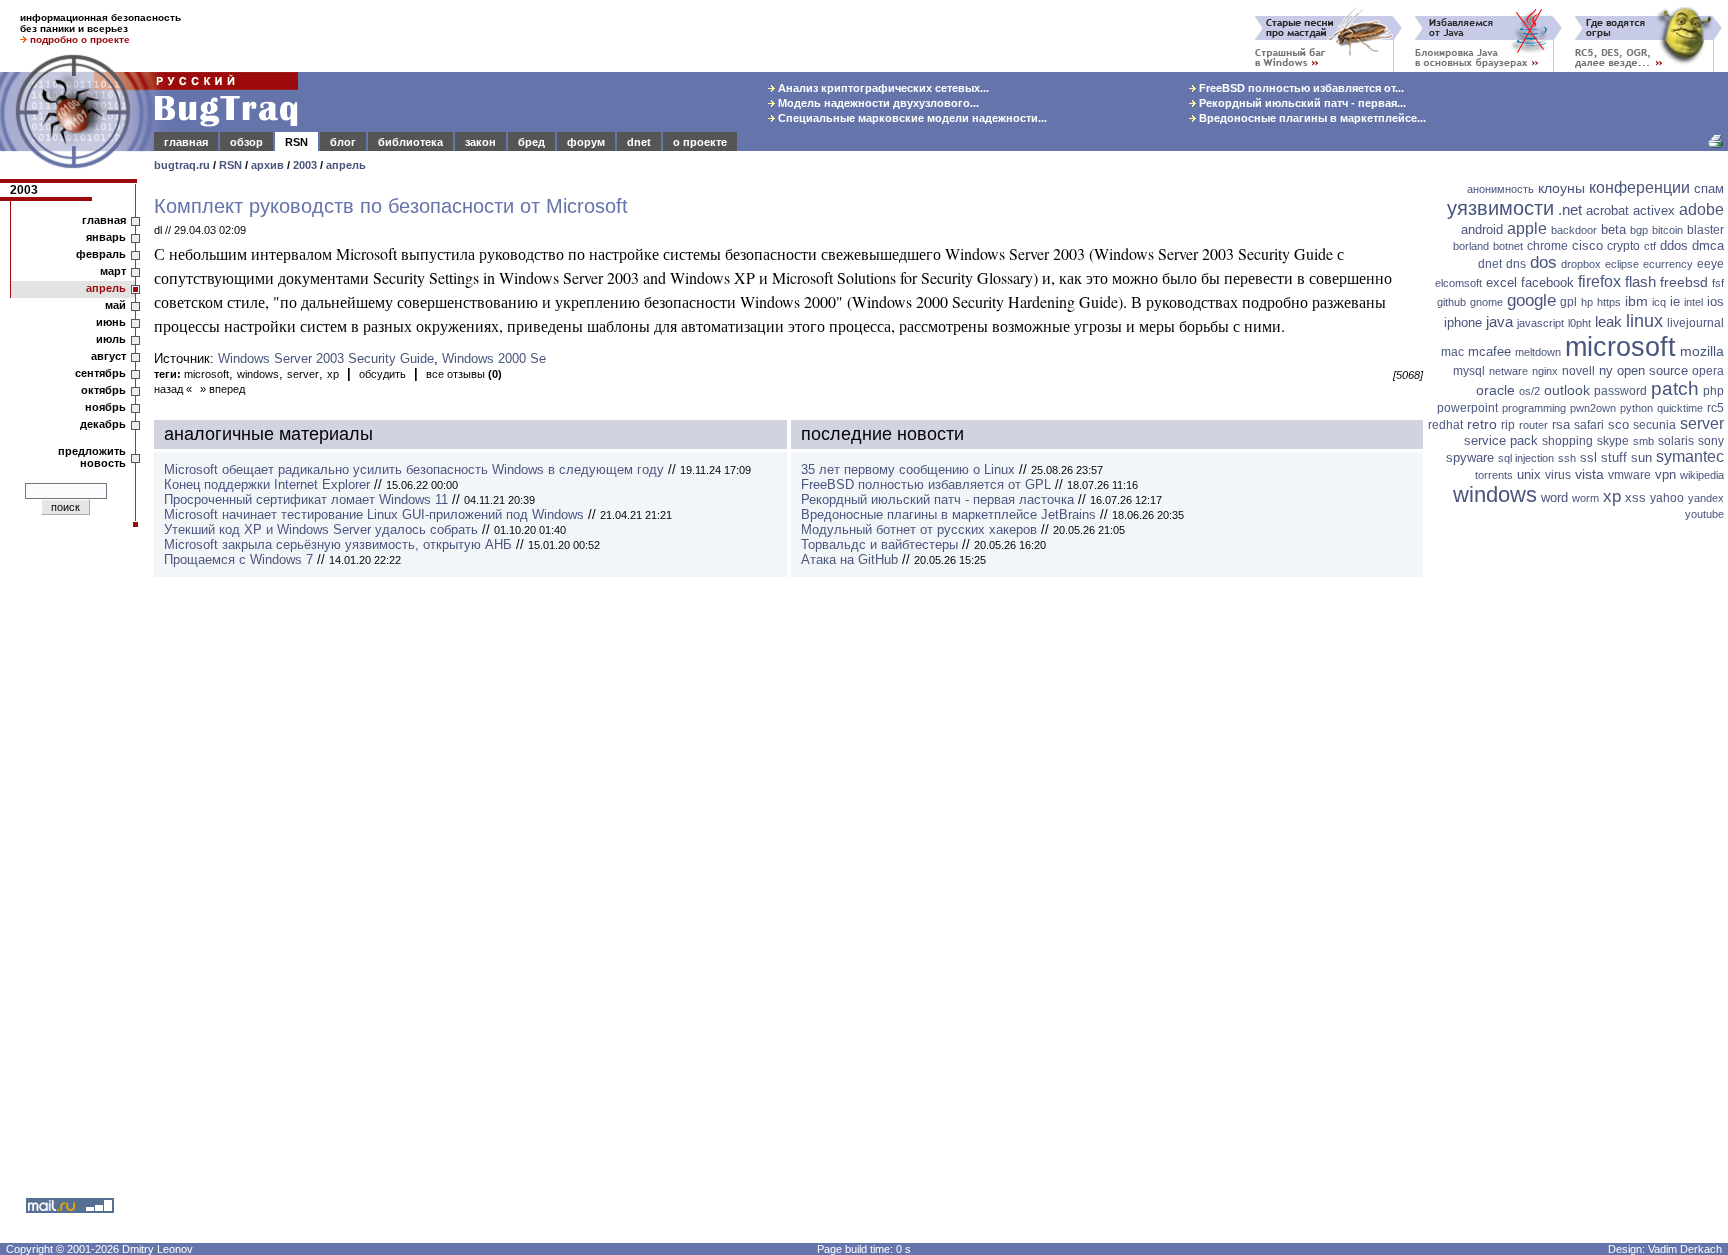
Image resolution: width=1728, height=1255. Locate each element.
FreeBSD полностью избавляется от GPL (926, 484)
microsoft (206, 374)
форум (586, 142)
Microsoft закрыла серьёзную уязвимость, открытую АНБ (338, 544)
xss (1635, 497)
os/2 (1529, 391)
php (1713, 391)
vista (1589, 474)
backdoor (1574, 230)
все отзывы (464, 374)
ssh (1567, 458)
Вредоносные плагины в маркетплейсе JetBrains (948, 514)
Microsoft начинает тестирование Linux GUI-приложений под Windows (374, 514)
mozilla (1702, 351)
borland (1471, 246)
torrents (1494, 475)
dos (1543, 262)
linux (1644, 321)
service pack (1501, 440)
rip (1508, 425)
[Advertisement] (1578, 835)
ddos (1674, 245)
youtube (1704, 514)
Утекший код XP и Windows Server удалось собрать (321, 529)
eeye (1710, 264)
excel (1501, 282)
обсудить (382, 374)
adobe (1701, 209)
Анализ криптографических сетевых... (882, 88)
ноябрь (105, 407)
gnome (1486, 302)
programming (1534, 408)
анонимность (1500, 189)
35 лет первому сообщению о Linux (908, 469)
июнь (111, 322)
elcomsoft (1458, 283)
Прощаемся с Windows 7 (238, 559)
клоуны (1561, 188)
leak (1608, 321)
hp (1587, 302)
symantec (1690, 456)
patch (1675, 388)
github (1451, 302)
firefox (1599, 281)
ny (1606, 370)
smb (1643, 441)
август (108, 356)
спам (1709, 188)
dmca (1708, 245)
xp (333, 374)
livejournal (1695, 323)
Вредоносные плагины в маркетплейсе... (1311, 118)
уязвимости (1500, 208)
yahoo (1667, 498)
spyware (1470, 457)
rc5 (1715, 408)
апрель (346, 165)
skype (1613, 441)
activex (1654, 210)
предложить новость (92, 457)
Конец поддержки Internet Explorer (267, 484)
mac (1452, 352)
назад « (173, 389)
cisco (1587, 245)
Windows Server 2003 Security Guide (326, 358)
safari (1589, 425)
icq (1659, 302)
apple (1527, 228)
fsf (1718, 283)
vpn (1665, 474)
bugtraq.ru (182, 165)
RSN (296, 142)
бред (531, 142)
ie (1675, 301)
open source (1652, 370)
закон (480, 142)
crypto (1623, 246)
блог (343, 142)
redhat (1445, 425)
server (303, 374)
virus (1558, 475)
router (1533, 425)
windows (258, 374)
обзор (246, 142)
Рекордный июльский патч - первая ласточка (937, 499)
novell (1578, 371)
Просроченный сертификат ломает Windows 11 (306, 499)
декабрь (103, 424)
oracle (1495, 390)
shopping (1567, 441)
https (1609, 302)
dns (1516, 264)
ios (1715, 301)
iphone (1463, 322)
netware (1508, 371)
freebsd (1684, 282)
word (1554, 497)
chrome (1547, 246)
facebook (1547, 282)
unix (1529, 474)
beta (1613, 229)
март (113, 271)
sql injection (1526, 458)
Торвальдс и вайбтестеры (879, 544)
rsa (1561, 424)
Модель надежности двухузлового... (877, 103)
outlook (1567, 390)
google (1531, 300)
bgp (1639, 230)
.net (1570, 209)
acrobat (1607, 210)
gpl (1568, 302)
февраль (101, 254)
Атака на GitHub (849, 559)
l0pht (1579, 323)
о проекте (700, 142)
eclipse (1622, 264)
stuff (1614, 457)
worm (1585, 498)
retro (1482, 424)
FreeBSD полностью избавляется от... (1300, 88)
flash (1640, 281)
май (115, 305)
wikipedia (1702, 475)
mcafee (1489, 351)
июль (111, 339)
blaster (1705, 230)
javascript (1540, 323)
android (1482, 229)
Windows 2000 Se (494, 358)
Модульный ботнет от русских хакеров (919, 529)
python (1636, 408)
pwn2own (1593, 408)
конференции (1639, 187)
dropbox (1581, 264)
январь (106, 237)
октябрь (103, 390)
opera (1708, 371)
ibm (1636, 301)
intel (1693, 302)
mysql (1469, 371)
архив (267, 165)
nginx (1545, 371)
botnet (1508, 246)
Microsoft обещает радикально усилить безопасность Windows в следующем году (414, 469)
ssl (1588, 457)
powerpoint (1467, 408)
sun (1641, 457)
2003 (305, 165)
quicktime (1680, 408)
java (1499, 321)
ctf (1650, 246)
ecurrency (1668, 264)
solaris (1676, 441)
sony (1711, 441)
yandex (1706, 498)
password (1620, 391)
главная (186, 142)
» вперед (222, 389)
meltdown (1538, 352)
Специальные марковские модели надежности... (911, 118)
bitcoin (1667, 230)
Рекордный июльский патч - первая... (1301, 103)
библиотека (410, 142)
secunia (1654, 425)
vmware (1629, 475)
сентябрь (100, 373)
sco (1618, 424)
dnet (639, 142)
